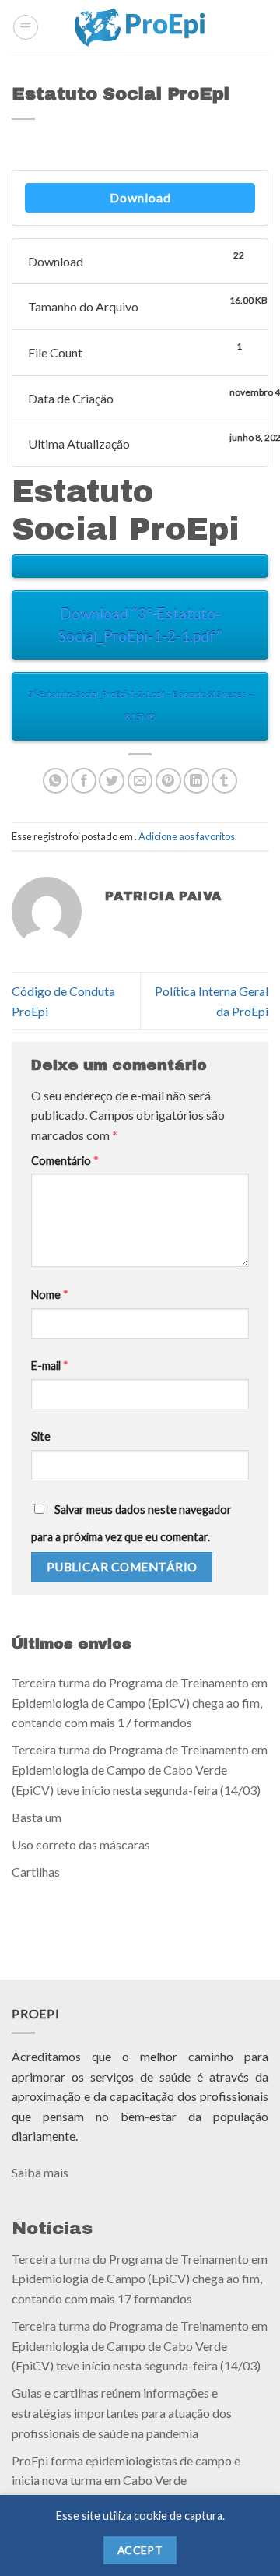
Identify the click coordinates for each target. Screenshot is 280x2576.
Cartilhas (36, 1872)
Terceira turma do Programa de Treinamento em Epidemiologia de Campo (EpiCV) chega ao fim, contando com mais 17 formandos (140, 1702)
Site (41, 1436)
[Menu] (26, 27)
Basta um (37, 1816)
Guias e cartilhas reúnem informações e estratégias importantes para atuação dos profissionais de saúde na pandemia (122, 2412)
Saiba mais (40, 2172)
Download (140, 197)
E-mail (50, 1365)
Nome (50, 1295)
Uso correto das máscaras (81, 1844)
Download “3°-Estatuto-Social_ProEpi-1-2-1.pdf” (140, 625)
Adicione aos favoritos (187, 836)
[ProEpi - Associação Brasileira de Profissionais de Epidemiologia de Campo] (140, 27)
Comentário (65, 1161)
